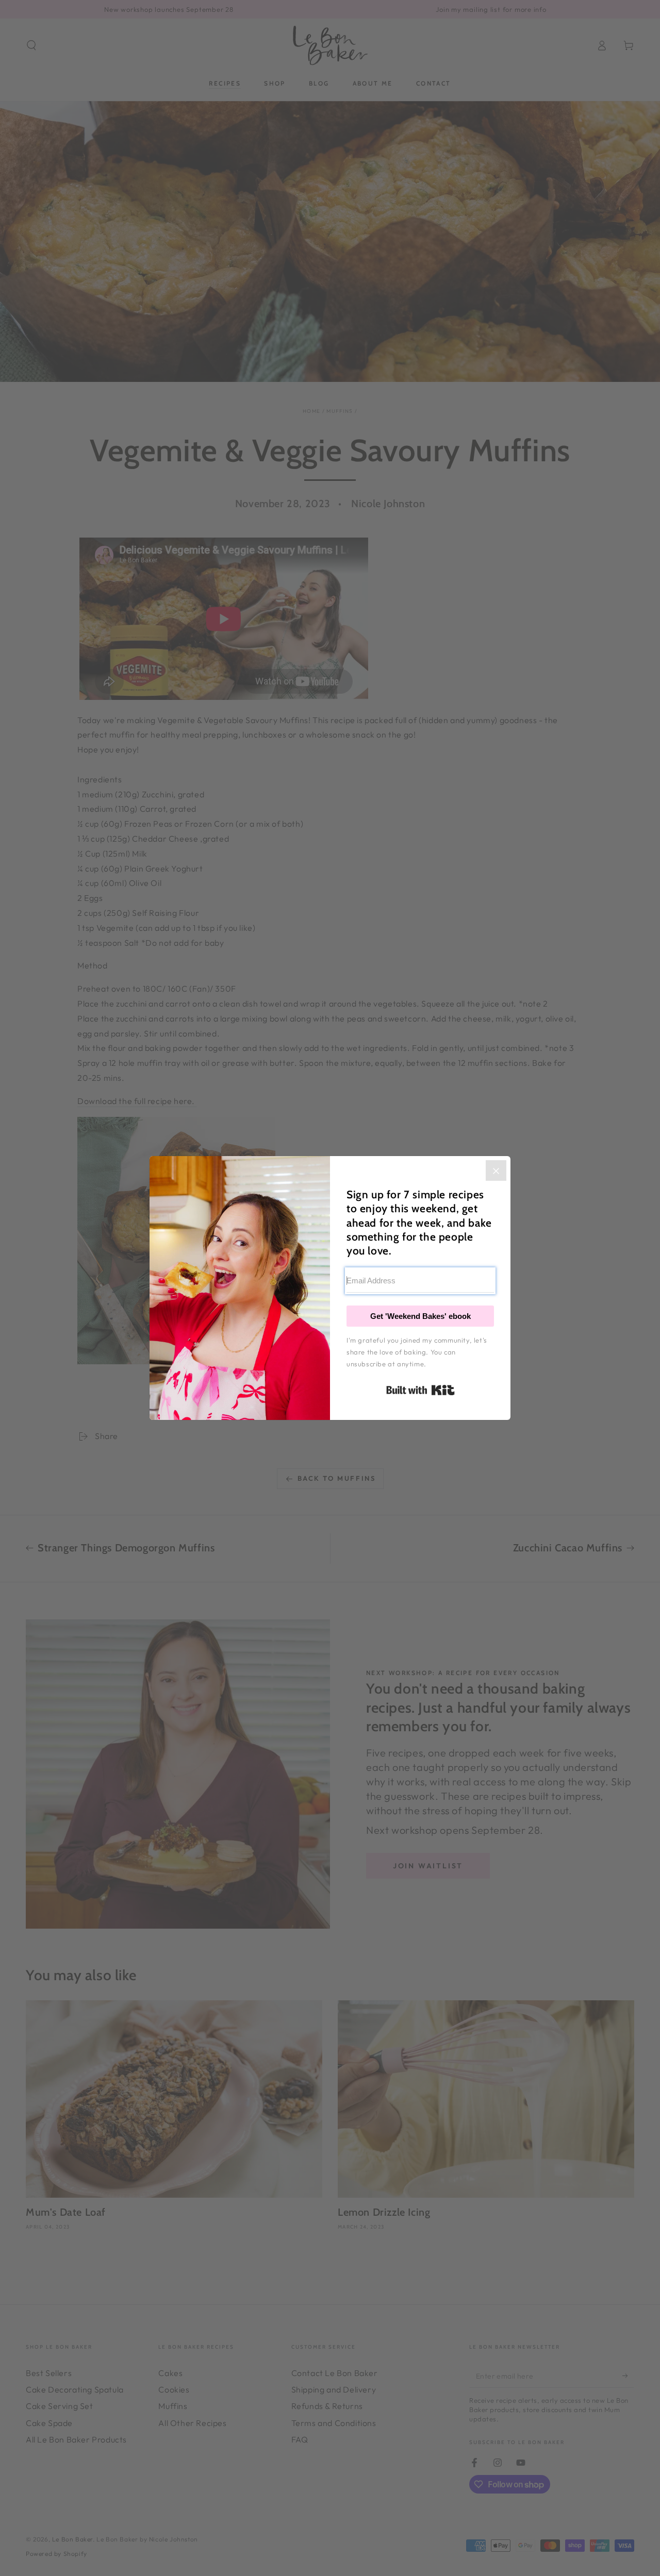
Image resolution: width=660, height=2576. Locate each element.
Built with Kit (420, 1390)
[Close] (496, 1170)
